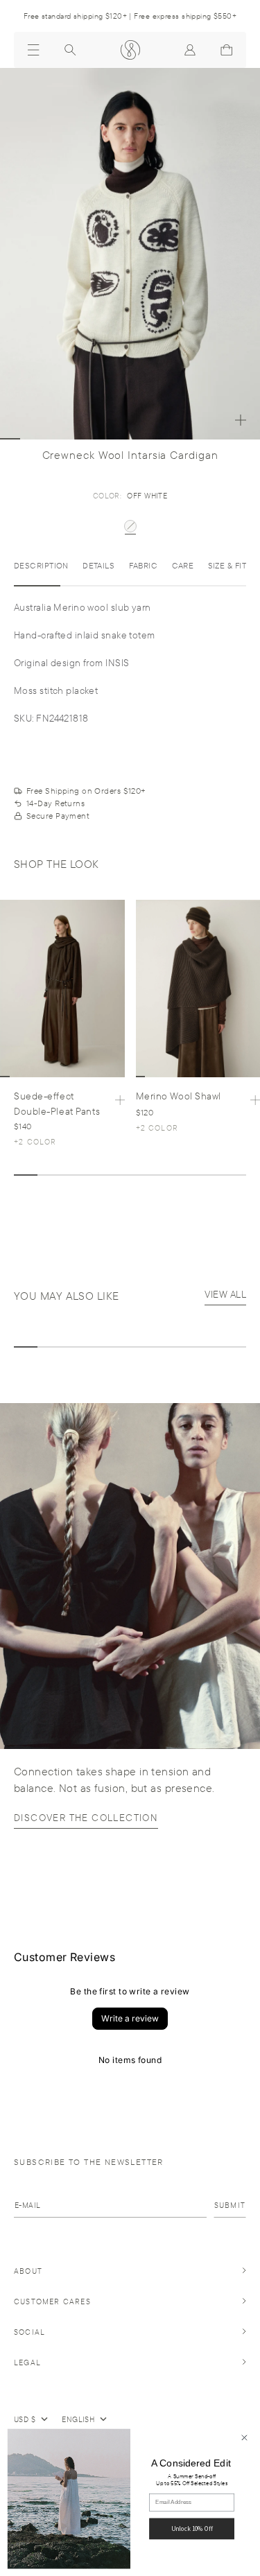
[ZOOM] (241, 420)
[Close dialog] (244, 2438)
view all (225, 1294)
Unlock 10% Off (192, 2529)
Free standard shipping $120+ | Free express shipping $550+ (130, 16)
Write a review (130, 2018)
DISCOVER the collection (86, 1818)
